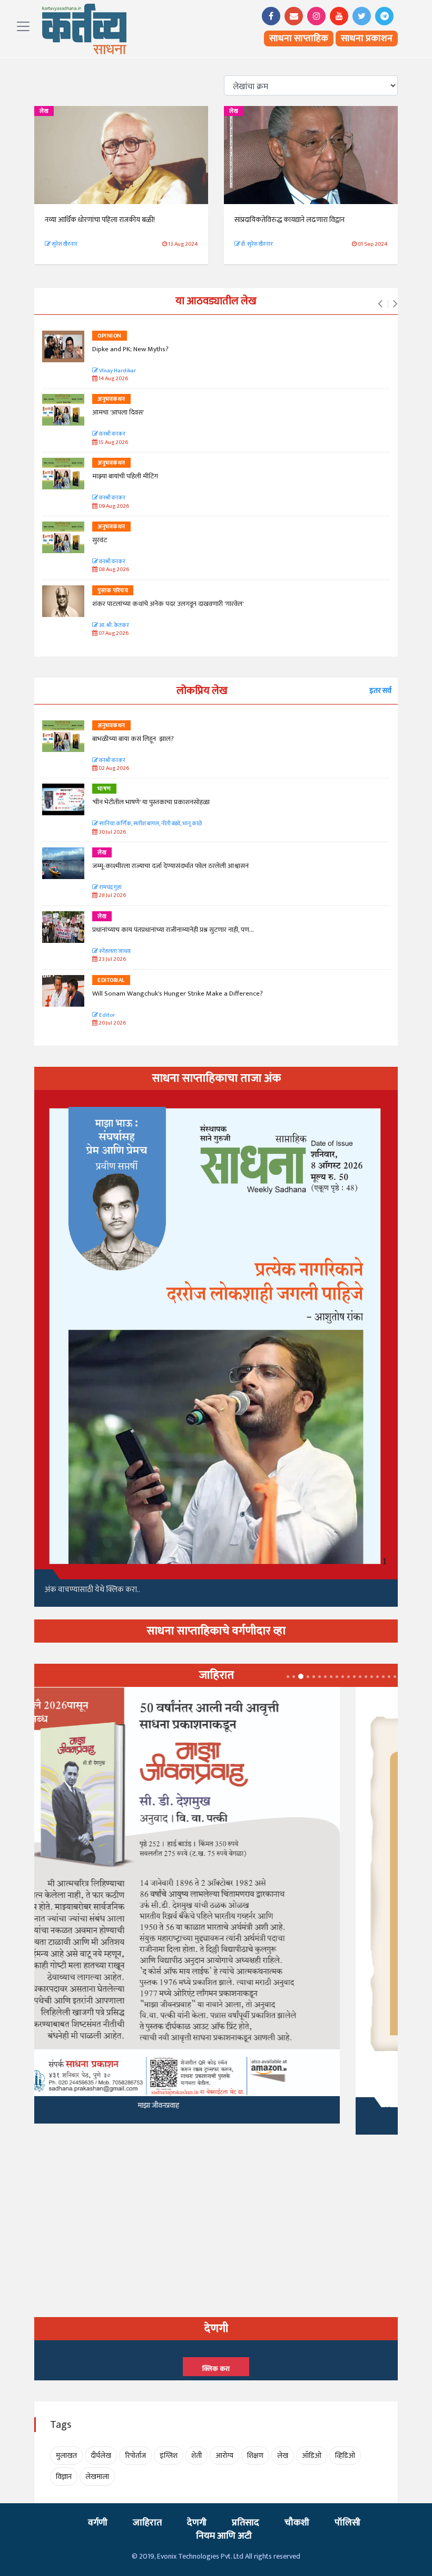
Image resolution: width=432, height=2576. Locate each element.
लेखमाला (97, 2477)
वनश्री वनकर (112, 434)
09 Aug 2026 (113, 506)
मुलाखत (66, 2456)
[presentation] (380, 304)
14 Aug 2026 (113, 379)
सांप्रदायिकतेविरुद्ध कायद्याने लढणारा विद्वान (289, 220)
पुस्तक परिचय (113, 591)
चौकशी (297, 2523)
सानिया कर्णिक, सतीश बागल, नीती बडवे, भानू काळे (150, 824)
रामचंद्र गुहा (110, 888)
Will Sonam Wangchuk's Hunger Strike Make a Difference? (178, 993)
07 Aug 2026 (113, 634)
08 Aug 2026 (113, 570)
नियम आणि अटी (224, 2536)
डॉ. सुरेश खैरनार (257, 244)
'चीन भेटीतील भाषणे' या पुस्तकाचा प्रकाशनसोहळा (151, 802)
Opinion (110, 336)
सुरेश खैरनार (64, 244)
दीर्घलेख (101, 2456)
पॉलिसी (347, 2523)
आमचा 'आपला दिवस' (118, 412)
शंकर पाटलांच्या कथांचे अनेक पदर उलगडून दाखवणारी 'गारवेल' (168, 604)
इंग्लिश (169, 2456)
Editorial (111, 980)
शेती (197, 2456)
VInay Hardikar (117, 371)
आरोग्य (224, 2456)
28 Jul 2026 (112, 896)
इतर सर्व (380, 691)
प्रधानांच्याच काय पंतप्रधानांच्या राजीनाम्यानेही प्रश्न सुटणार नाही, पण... (173, 930)
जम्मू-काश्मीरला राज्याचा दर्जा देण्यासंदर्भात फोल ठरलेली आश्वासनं (172, 866)
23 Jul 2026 (112, 959)
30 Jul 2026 (112, 832)
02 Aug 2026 (113, 769)
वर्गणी (98, 2523)
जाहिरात (147, 2523)
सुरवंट (100, 540)
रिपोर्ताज (135, 2456)
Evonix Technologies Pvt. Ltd (200, 2556)
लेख (44, 111)
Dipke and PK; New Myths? (130, 349)
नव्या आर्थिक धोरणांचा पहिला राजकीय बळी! (100, 220)
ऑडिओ (312, 2456)
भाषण (104, 789)
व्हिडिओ (345, 2456)
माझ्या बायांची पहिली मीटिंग (125, 476)
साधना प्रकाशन (367, 38)
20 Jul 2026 (112, 1023)
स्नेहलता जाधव (114, 952)
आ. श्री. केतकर (114, 626)
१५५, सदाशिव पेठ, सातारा (216, 2116)
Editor (106, 1015)
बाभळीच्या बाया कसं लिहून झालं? (134, 739)
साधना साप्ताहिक (299, 38)
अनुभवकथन (111, 399)
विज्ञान (64, 2477)
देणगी (197, 2523)
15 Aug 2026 (113, 443)
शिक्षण (255, 2456)
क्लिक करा (216, 2369)
